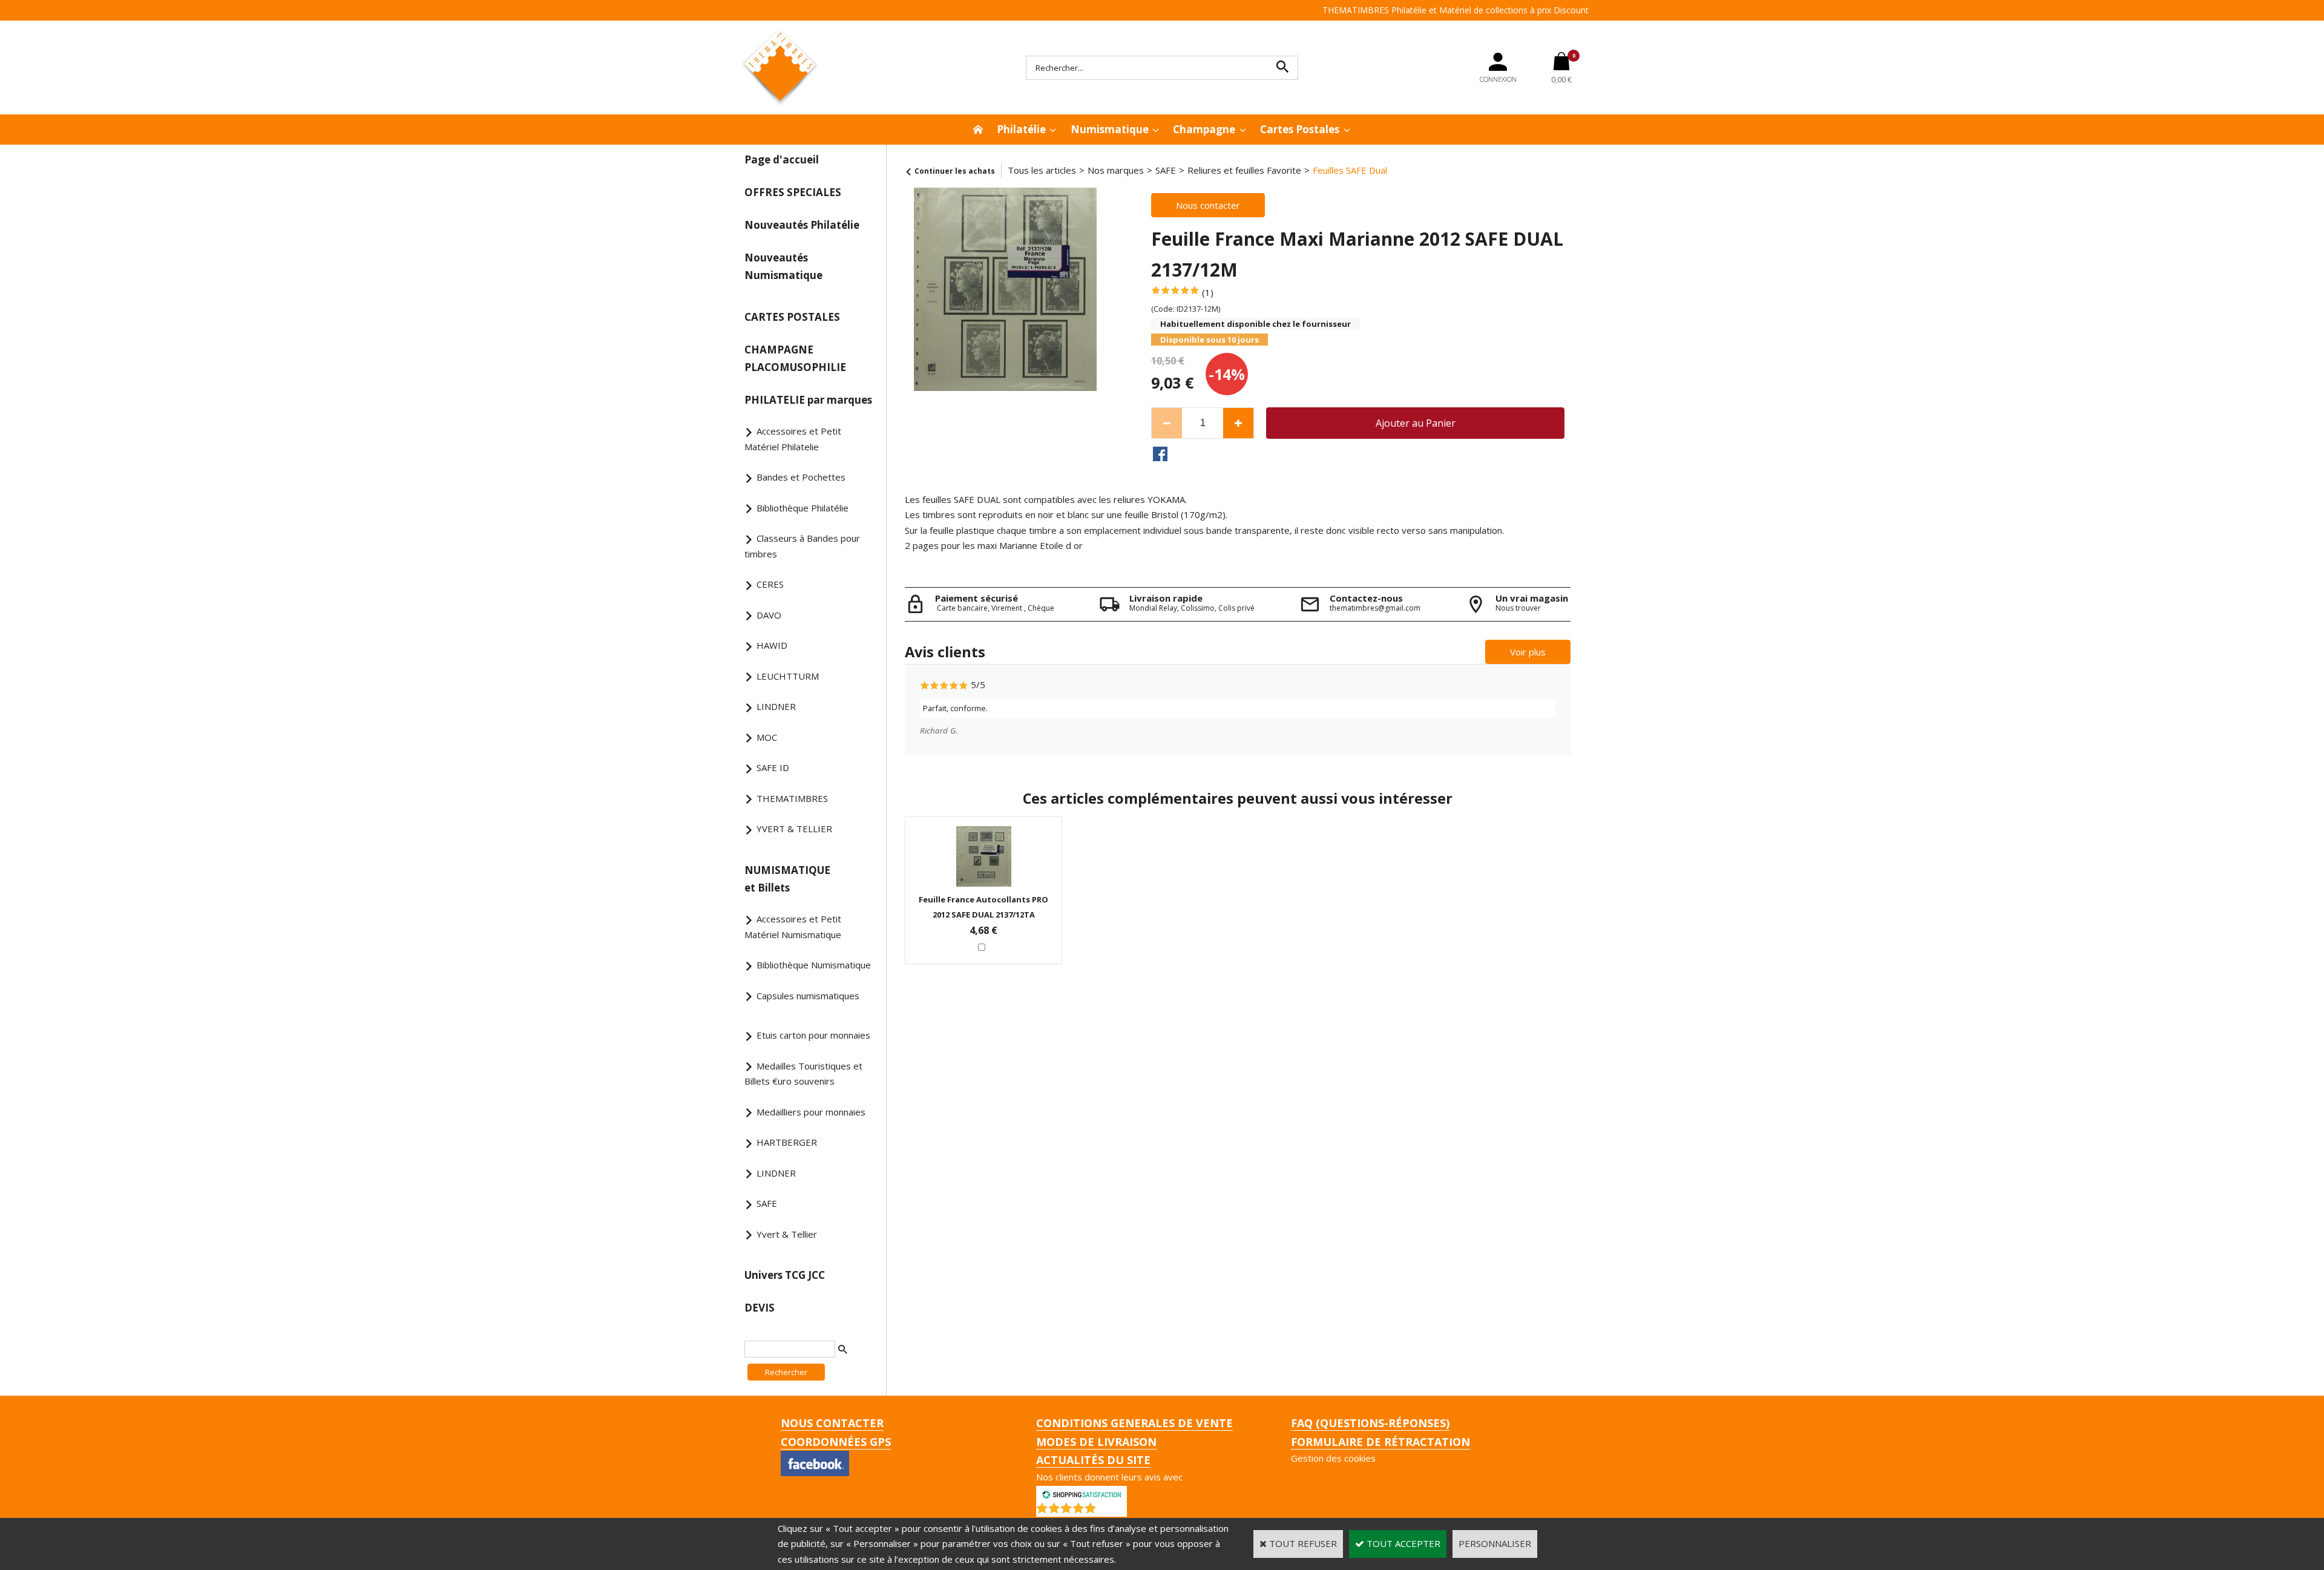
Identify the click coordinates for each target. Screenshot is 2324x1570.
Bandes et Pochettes (801, 477)
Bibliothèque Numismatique (814, 965)
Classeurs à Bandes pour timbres (802, 546)
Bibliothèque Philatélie (803, 508)
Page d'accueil (782, 159)
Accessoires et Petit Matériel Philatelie (793, 439)
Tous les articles (1042, 170)
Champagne (1204, 129)
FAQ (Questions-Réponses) (1370, 1423)
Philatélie (1021, 129)
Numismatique (1110, 129)
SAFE (767, 1203)
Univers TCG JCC (785, 1275)
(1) (1208, 292)
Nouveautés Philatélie (802, 225)
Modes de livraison (1096, 1442)
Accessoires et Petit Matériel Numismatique (793, 927)
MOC (767, 737)
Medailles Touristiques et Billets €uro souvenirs (803, 1074)
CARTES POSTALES (792, 317)
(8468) (1113, 1511)
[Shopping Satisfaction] (1082, 1493)
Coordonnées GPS (836, 1442)
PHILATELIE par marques (808, 400)
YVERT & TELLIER (794, 829)
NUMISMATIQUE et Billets (787, 879)
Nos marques (1116, 170)
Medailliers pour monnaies (811, 1112)
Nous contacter (832, 1423)
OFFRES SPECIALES (793, 192)
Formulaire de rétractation (1380, 1442)
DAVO (769, 615)
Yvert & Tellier (787, 1234)
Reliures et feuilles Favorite (1244, 170)
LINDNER (776, 706)
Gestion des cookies (1333, 1458)
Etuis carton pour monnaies (813, 1035)
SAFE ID (773, 767)
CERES (770, 584)
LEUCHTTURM (788, 676)
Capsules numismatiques (808, 996)
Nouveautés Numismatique (783, 266)
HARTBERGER (787, 1142)
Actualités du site (1093, 1460)
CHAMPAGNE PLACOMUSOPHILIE (795, 358)
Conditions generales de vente (1134, 1423)
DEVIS (760, 1308)
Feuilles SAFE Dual (1350, 170)
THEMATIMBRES (792, 798)
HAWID (772, 645)
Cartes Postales (1300, 129)
